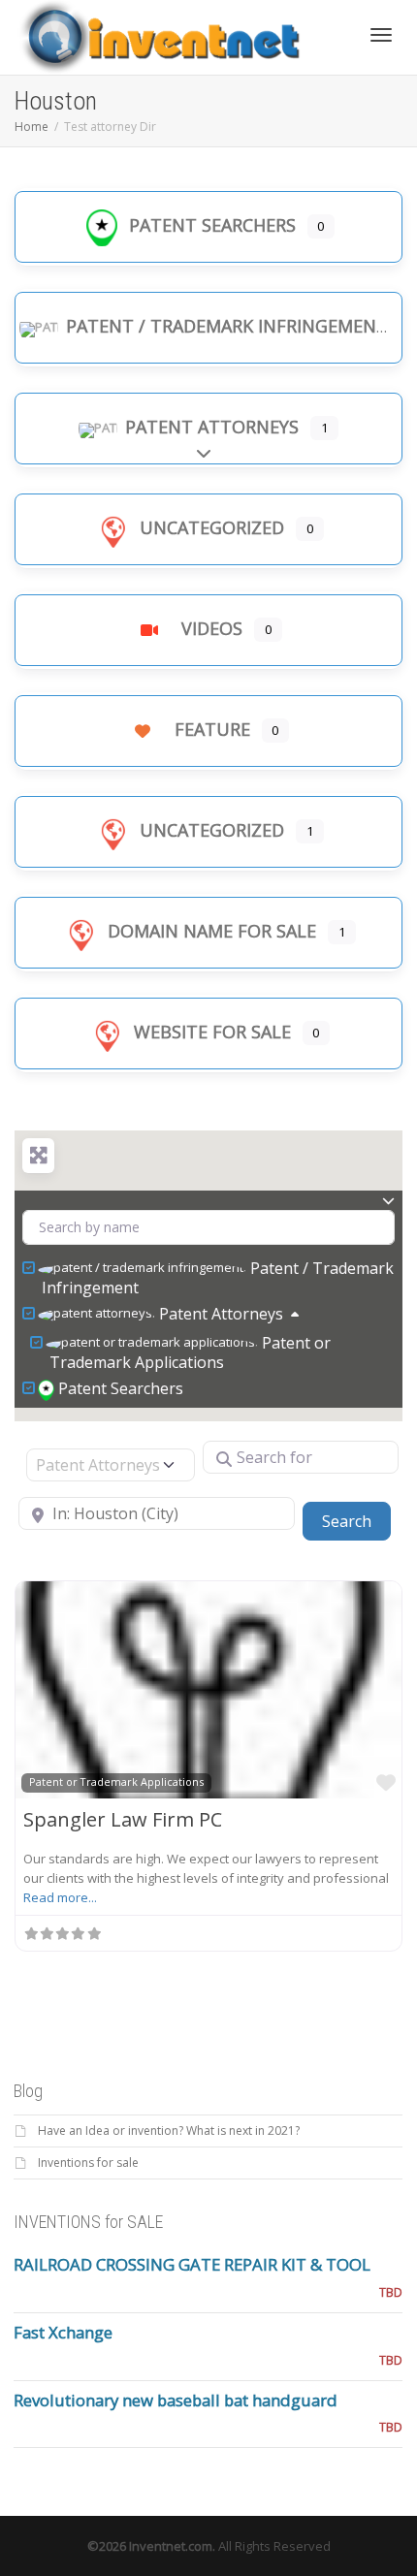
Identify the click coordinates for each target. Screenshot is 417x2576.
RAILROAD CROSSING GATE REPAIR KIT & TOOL (192, 2264)
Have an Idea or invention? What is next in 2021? (169, 2131)
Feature (212, 729)
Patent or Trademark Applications (190, 1352)
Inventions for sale (88, 2163)
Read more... (60, 1897)
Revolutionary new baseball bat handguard (176, 2400)
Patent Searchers (212, 225)
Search (356, 1521)
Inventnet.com (171, 2546)
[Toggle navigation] (381, 35)
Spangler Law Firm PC (123, 1819)
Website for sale (212, 1032)
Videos (212, 628)
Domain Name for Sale (212, 931)
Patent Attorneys (212, 427)
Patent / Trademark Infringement (227, 326)
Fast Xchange (63, 2332)
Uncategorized (212, 527)
